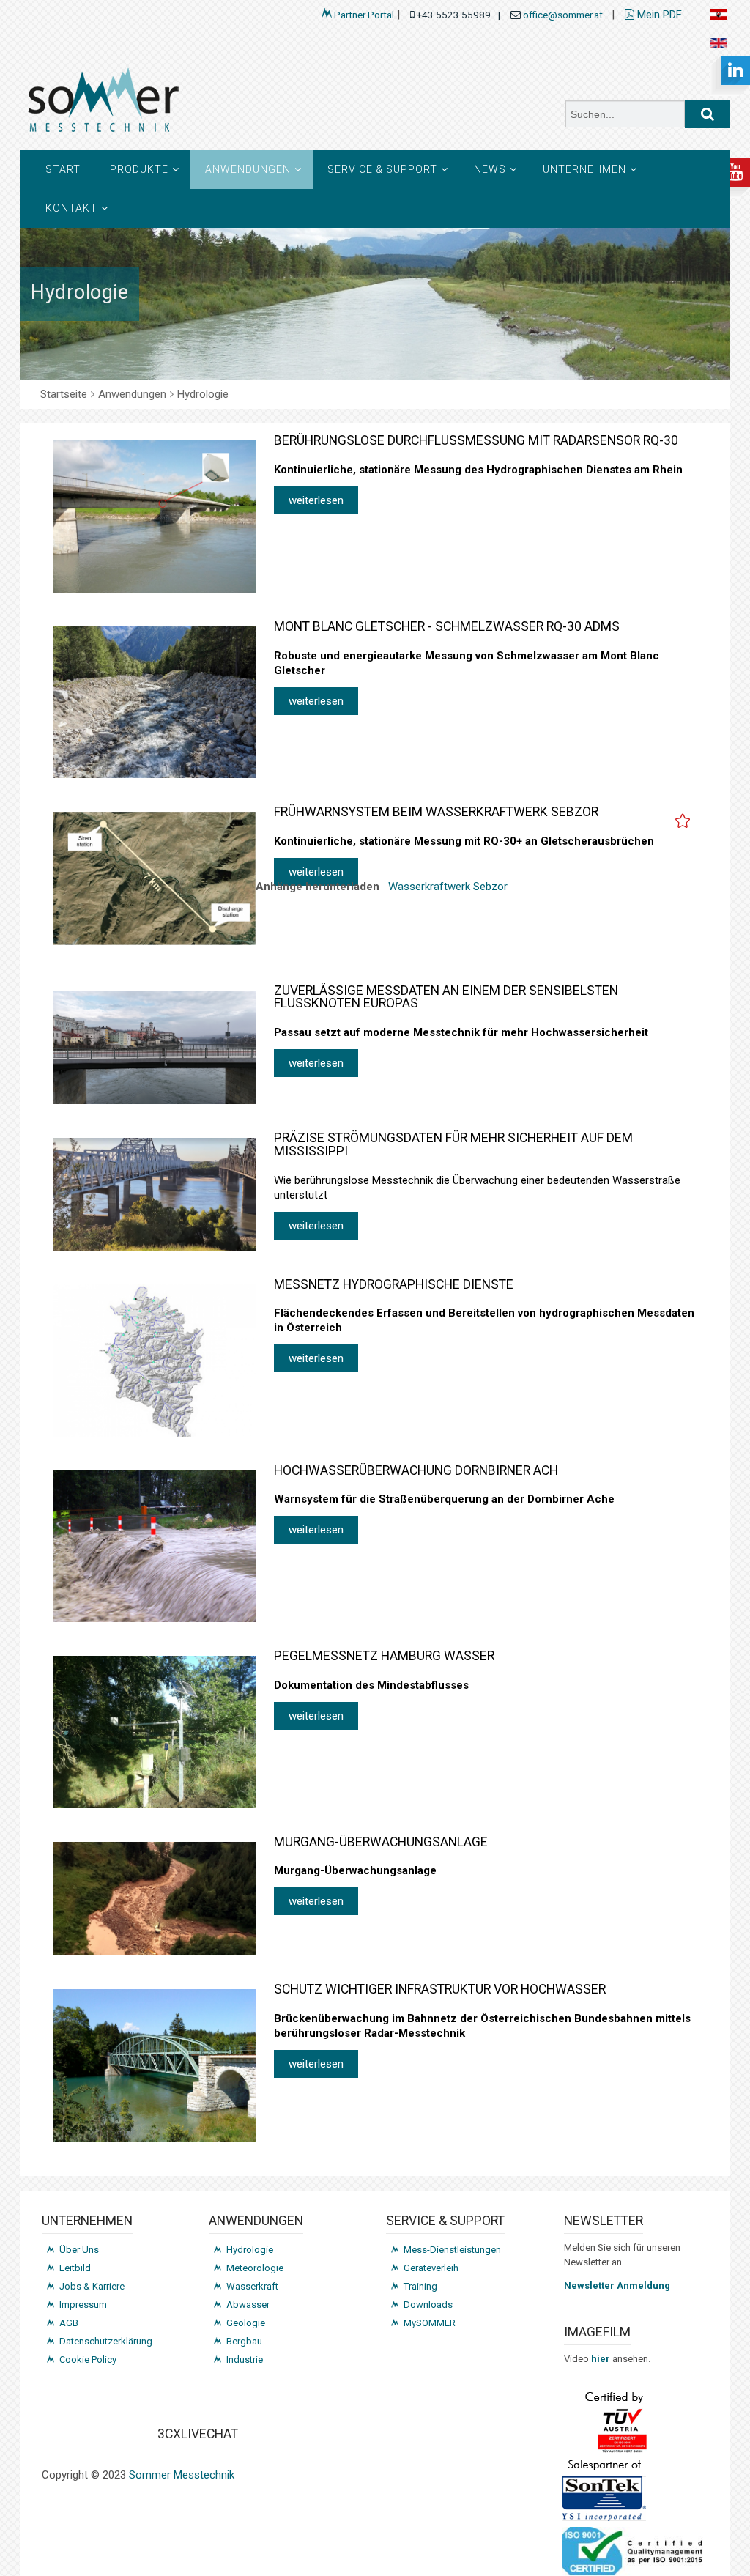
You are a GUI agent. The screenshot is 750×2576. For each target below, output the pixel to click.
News (490, 169)
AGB (69, 2323)
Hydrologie (250, 2250)
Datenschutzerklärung (106, 2341)
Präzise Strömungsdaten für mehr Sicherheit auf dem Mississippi (453, 1144)
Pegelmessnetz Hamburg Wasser (384, 1656)
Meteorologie (255, 2268)
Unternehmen (584, 169)
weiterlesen (316, 500)
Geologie (246, 2323)
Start (63, 169)
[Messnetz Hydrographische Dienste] (154, 1361)
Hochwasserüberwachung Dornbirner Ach (416, 1470)
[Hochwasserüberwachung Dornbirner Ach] (154, 1547)
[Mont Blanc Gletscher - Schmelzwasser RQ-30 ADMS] (154, 702)
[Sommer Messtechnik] (192, 105)
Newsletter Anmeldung (617, 2286)
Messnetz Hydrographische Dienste (394, 1284)
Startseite (64, 394)
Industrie (245, 2360)
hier (602, 2359)
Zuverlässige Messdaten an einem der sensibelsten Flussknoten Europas (446, 997)
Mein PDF (658, 15)
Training (420, 2286)
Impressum (83, 2305)
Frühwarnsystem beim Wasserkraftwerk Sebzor (436, 812)
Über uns (79, 2250)
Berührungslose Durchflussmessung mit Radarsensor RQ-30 (476, 440)
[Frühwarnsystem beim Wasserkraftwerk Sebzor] (154, 878)
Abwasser (248, 2305)
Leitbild (75, 2268)
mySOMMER (430, 2323)
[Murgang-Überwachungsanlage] (154, 1899)
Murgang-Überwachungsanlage (381, 1842)
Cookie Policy (88, 2360)
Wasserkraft (252, 2286)
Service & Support (382, 169)
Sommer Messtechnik (182, 2475)
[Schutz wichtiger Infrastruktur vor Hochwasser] (154, 2065)
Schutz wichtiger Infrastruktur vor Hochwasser (440, 1989)
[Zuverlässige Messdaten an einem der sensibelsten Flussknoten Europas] (154, 1048)
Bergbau (244, 2341)
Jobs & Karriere (92, 2286)
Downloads (428, 2305)
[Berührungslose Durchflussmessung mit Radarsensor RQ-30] (154, 517)
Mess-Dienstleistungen (452, 2250)
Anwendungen (248, 169)
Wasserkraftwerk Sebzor (448, 887)
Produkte (139, 169)
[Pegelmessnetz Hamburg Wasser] (154, 1732)
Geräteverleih (431, 2268)
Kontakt (71, 208)
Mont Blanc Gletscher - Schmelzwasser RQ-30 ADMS (447, 626)
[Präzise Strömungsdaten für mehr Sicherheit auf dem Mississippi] (154, 1194)
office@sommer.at (564, 15)
